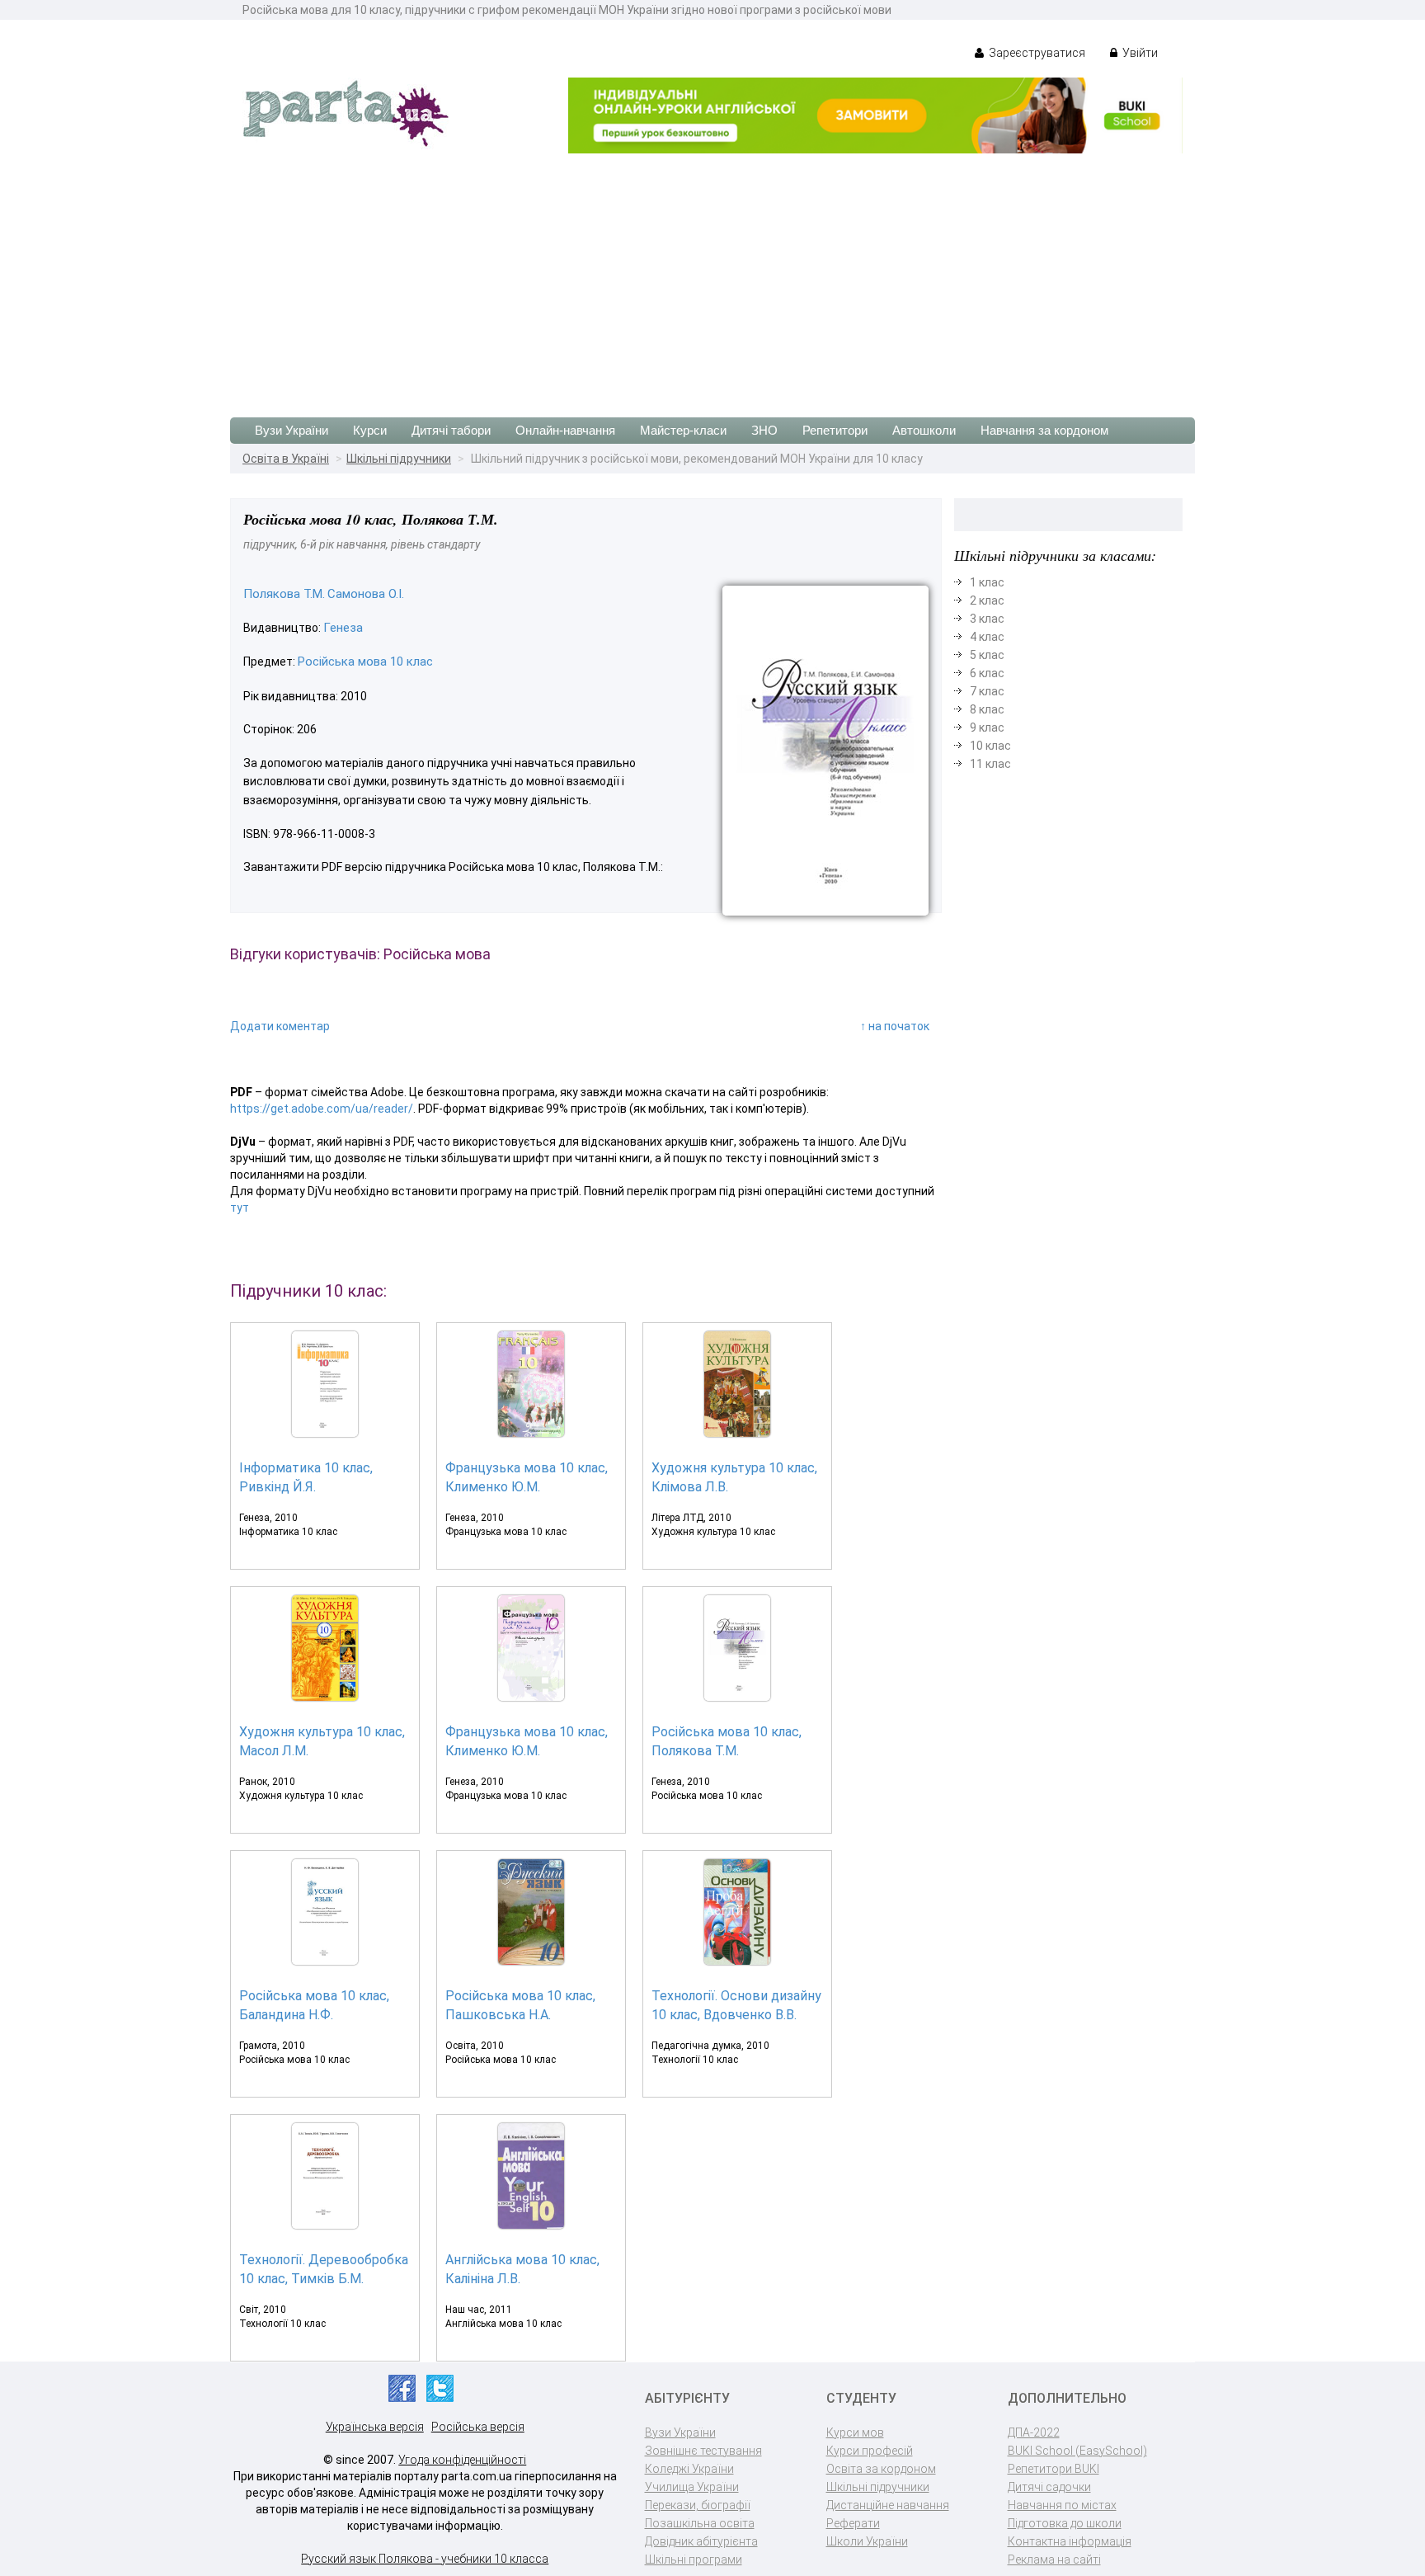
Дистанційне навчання (888, 2505)
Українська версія (375, 2427)
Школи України (867, 2541)
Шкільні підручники (399, 459)
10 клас (990, 746)
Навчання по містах (1062, 2505)
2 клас (987, 600)
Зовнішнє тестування (703, 2451)
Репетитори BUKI (1053, 2469)
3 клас (987, 619)
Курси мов (855, 2432)
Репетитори (835, 430)
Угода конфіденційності (462, 2460)
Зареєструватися (1036, 53)
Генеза (343, 628)
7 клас (987, 691)
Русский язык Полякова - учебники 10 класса (425, 2559)
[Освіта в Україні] (346, 112)
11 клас (990, 764)
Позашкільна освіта (700, 2523)
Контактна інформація (1070, 2541)
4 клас (987, 637)
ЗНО (764, 430)
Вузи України (292, 430)
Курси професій (870, 2451)
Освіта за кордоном (881, 2469)
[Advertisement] (712, 277)
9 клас (987, 728)
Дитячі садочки (1049, 2487)
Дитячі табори (451, 430)
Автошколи (924, 430)
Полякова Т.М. (284, 594)
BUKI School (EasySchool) (1077, 2451)
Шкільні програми (694, 2560)
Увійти (1139, 53)
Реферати (853, 2523)
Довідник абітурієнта (701, 2541)
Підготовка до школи (1065, 2523)
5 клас (987, 655)
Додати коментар (280, 1026)
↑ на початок (895, 1026)
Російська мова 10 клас (365, 662)
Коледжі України (689, 2469)
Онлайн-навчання (565, 430)
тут (240, 1208)
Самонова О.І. (366, 594)
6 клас (987, 673)
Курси (370, 430)
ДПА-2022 (1034, 2432)
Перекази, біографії (698, 2505)
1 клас (987, 582)
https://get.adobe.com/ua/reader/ (322, 1109)
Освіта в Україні (286, 459)
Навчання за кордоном (1044, 430)
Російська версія (478, 2427)
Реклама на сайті (1054, 2560)
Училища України (692, 2487)
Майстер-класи (683, 430)
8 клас (987, 709)
